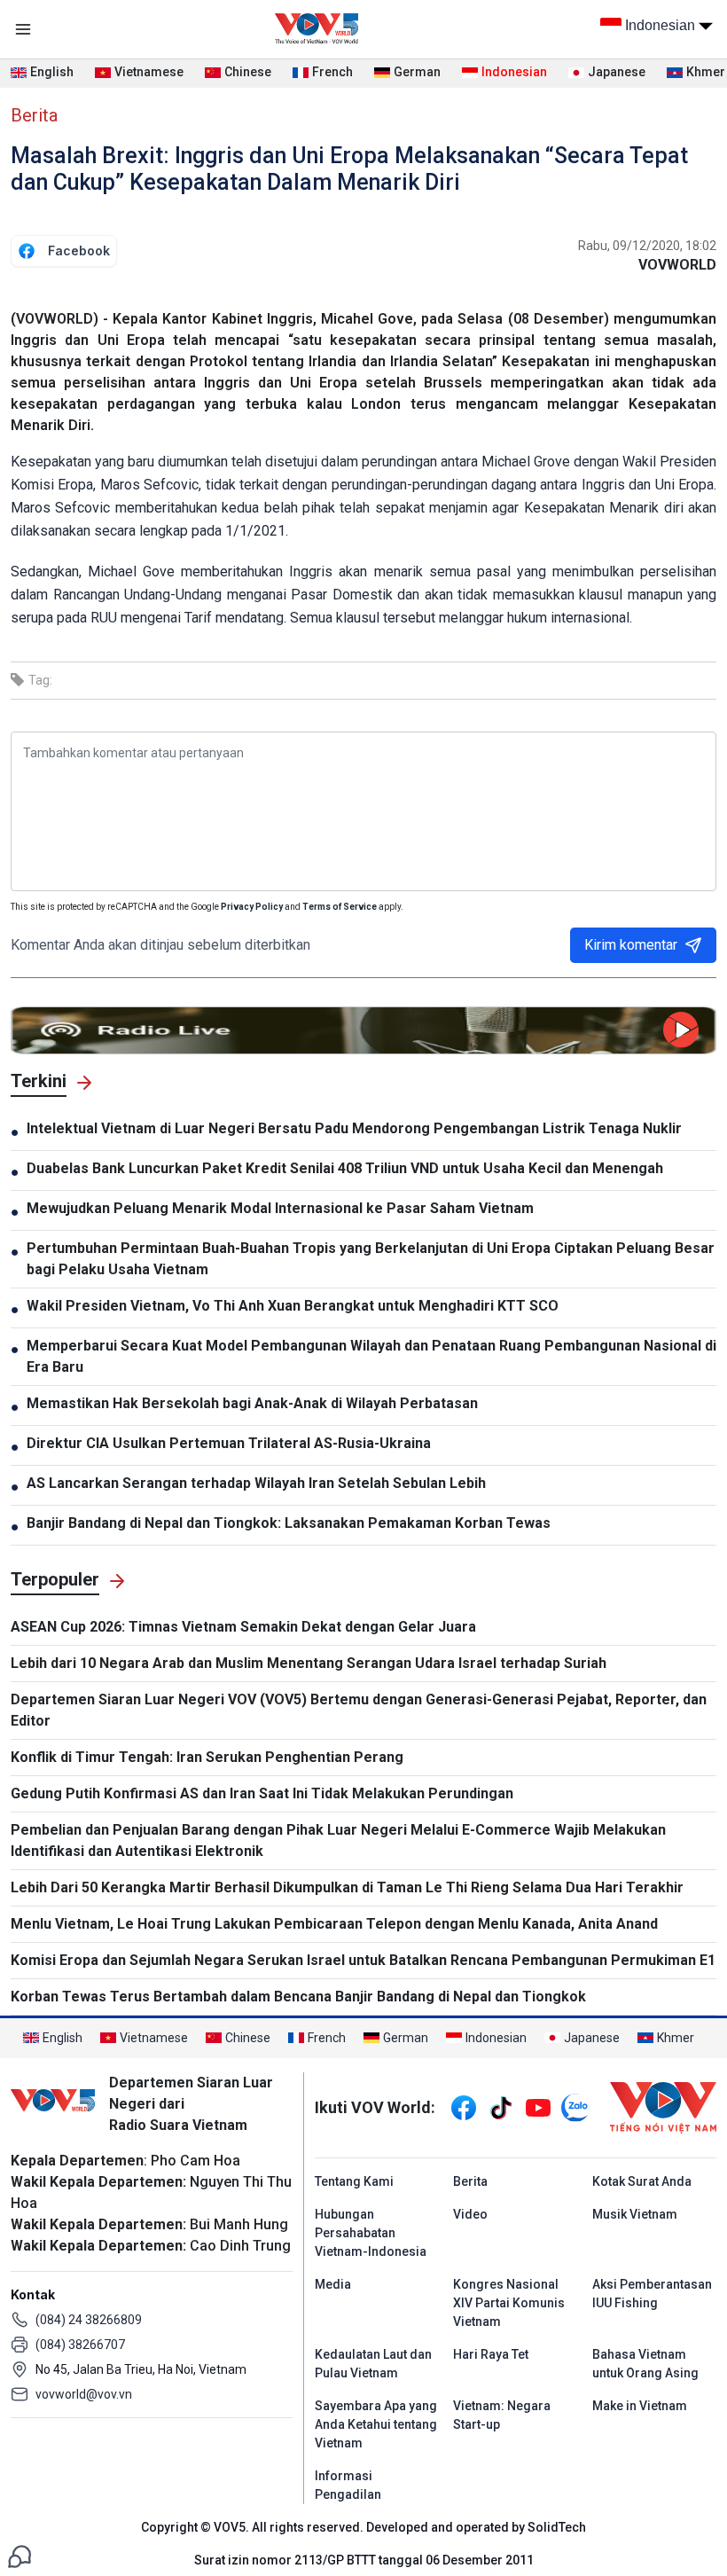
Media (333, 2284)
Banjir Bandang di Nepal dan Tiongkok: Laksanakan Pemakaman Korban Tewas (289, 1523)
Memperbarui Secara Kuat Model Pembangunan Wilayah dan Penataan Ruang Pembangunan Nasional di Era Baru (371, 1356)
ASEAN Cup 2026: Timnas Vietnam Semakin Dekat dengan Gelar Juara (243, 1627)
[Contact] (20, 2555)
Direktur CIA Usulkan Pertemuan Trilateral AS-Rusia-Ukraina (229, 1443)
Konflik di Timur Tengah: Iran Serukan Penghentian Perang (207, 1757)
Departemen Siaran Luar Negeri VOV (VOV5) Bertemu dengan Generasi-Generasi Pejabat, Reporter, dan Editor (359, 1710)
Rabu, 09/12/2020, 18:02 (647, 246)
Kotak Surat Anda (642, 2181)
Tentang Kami (354, 2181)
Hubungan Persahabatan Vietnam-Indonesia (371, 2233)
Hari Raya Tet (491, 2354)
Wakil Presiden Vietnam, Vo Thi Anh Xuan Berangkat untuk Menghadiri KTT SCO (293, 1306)
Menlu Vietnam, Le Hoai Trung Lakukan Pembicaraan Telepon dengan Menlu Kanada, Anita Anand (334, 1924)
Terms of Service (340, 907)
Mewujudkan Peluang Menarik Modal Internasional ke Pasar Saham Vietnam (280, 1208)
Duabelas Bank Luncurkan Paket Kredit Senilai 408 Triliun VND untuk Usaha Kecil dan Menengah (345, 1168)
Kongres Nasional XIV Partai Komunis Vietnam (509, 2303)
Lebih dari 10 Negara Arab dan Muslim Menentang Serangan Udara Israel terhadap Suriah (309, 1663)
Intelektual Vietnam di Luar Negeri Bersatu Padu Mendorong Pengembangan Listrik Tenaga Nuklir (354, 1128)
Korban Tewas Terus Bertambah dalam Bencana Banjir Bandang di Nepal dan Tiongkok (298, 1997)
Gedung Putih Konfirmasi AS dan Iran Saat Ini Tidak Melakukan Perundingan (262, 1793)
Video (470, 2214)
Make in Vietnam (640, 2406)
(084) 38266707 (80, 2345)
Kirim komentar (631, 945)
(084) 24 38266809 (89, 2320)
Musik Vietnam (635, 2214)
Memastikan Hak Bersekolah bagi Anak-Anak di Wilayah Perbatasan (252, 1403)
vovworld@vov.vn (84, 2394)
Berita (34, 115)
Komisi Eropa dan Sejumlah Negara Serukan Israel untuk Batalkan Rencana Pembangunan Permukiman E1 (363, 1960)
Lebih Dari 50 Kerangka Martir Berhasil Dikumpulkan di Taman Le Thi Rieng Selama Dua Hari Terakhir (347, 1887)
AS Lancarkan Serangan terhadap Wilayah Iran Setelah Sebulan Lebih (256, 1483)
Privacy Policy (252, 907)
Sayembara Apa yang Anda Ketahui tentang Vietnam (376, 2424)
